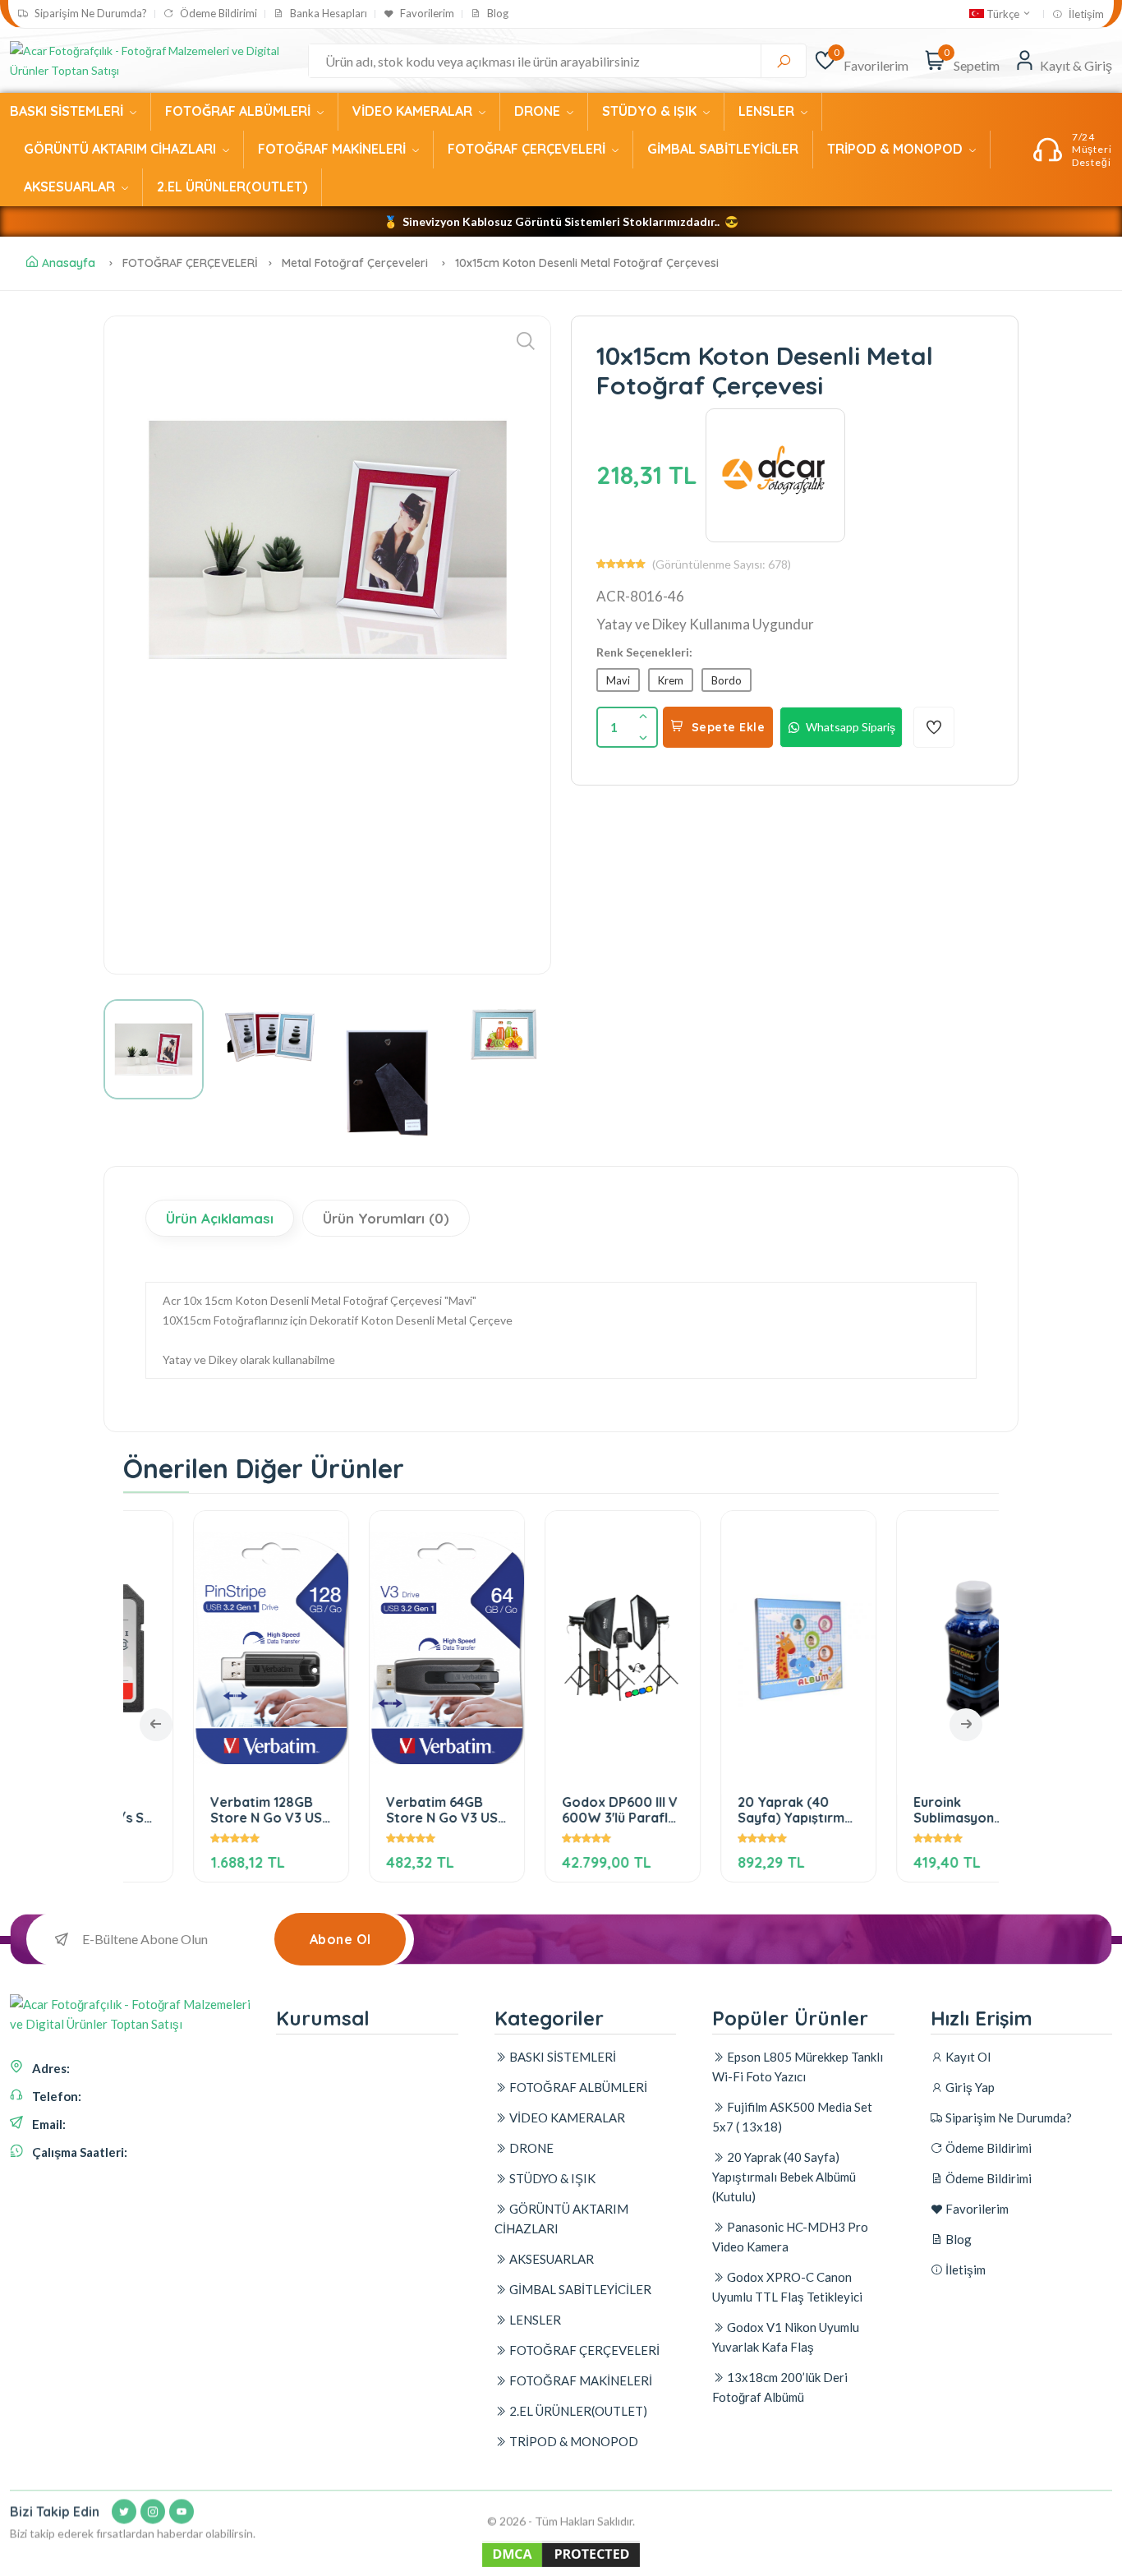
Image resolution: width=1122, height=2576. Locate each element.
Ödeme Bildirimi (217, 14)
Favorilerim (426, 14)
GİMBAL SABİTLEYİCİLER (723, 149)
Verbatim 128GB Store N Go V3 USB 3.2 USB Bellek (211, 1810)
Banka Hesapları (327, 14)
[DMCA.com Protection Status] (561, 2566)
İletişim (1085, 14)
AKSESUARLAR (71, 187)
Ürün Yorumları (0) (386, 1218)
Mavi (618, 680)
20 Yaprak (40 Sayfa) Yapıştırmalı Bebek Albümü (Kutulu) (738, 1810)
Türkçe (1003, 14)
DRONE (539, 111)
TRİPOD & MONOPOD (897, 149)
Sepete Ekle (729, 727)
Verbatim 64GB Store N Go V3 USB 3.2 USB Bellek (386, 1810)
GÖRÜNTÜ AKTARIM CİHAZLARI (122, 149)
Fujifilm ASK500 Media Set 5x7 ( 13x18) (792, 2117)
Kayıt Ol (967, 2057)
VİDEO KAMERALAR (414, 111)
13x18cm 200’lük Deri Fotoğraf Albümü (780, 2387)
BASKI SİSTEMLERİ (68, 111)
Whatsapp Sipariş (851, 727)
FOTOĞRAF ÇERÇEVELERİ (528, 149)
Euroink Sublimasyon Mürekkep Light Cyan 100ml (903, 1810)
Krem (671, 680)
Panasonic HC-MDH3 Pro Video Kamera (790, 2237)
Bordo (727, 680)
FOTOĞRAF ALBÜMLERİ (239, 111)
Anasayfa (69, 263)
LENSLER (768, 111)
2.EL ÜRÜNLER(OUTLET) (232, 187)
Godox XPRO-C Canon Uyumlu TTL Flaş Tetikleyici (787, 2287)
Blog (497, 14)
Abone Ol (340, 1939)
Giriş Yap (969, 2087)
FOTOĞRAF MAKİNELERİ (333, 149)
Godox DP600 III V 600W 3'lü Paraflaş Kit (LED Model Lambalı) (562, 1810)
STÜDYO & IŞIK (651, 111)
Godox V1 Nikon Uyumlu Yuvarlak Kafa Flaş (786, 2337)
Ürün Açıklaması (220, 1218)
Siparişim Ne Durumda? (90, 14)
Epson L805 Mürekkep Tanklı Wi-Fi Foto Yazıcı (798, 2067)
